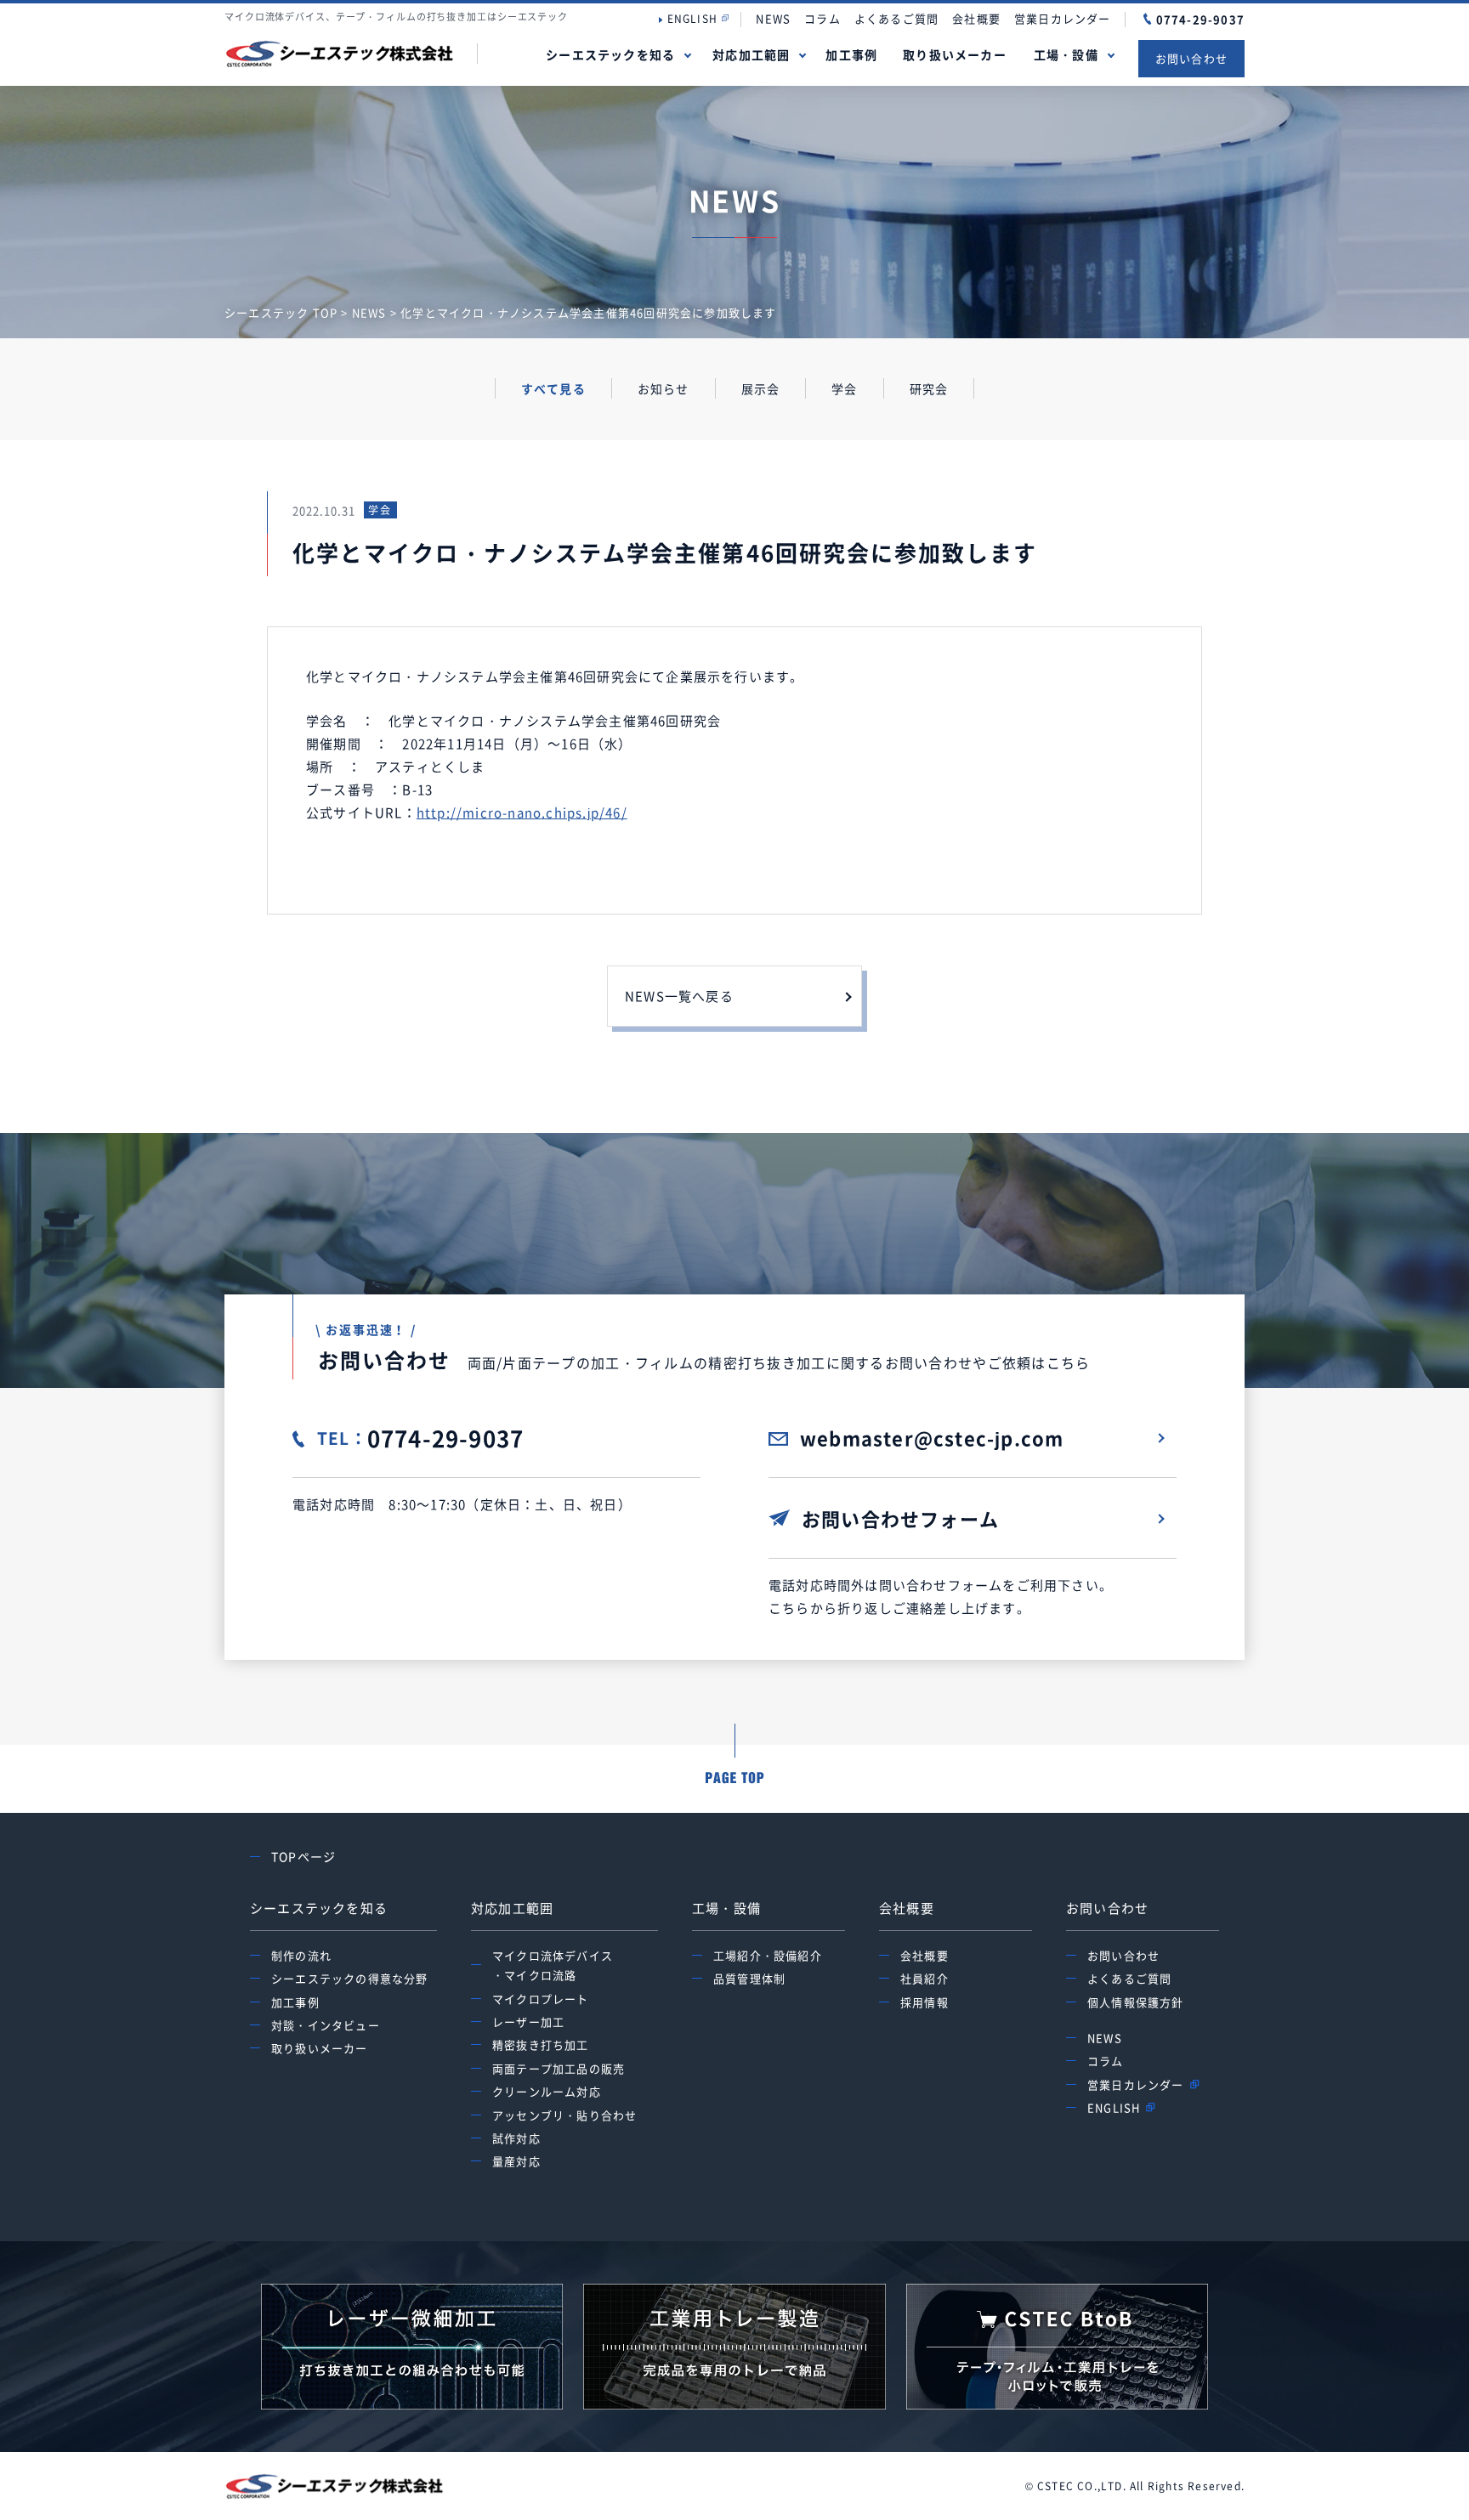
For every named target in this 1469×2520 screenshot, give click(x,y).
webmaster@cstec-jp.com (932, 1438)
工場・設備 (1066, 54)
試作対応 (516, 2138)
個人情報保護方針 (1136, 2002)
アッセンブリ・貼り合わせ (564, 2115)
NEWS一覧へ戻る (679, 996)
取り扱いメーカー (955, 54)
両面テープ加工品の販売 (559, 2068)
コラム (822, 18)
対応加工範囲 (751, 54)
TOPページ (303, 1856)
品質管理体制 (749, 1978)
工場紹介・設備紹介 (768, 1955)
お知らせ (664, 388)
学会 (844, 388)
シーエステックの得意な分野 (350, 1978)
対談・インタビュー (326, 2025)
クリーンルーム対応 (547, 2091)
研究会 (929, 388)
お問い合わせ (1191, 58)
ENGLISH (692, 19)
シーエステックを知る (610, 54)
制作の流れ (301, 1955)
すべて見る (553, 388)
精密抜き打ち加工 (541, 2044)
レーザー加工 (528, 2022)
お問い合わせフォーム (900, 1518)
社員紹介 (925, 1978)
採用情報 (925, 2002)
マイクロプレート (541, 1999)
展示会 (761, 388)
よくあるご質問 (896, 18)
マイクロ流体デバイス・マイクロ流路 (553, 1965)
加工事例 (851, 54)
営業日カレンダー (1063, 18)
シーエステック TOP (281, 312)
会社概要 (976, 18)
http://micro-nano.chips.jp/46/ (522, 813)
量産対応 (516, 2161)
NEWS (773, 18)
